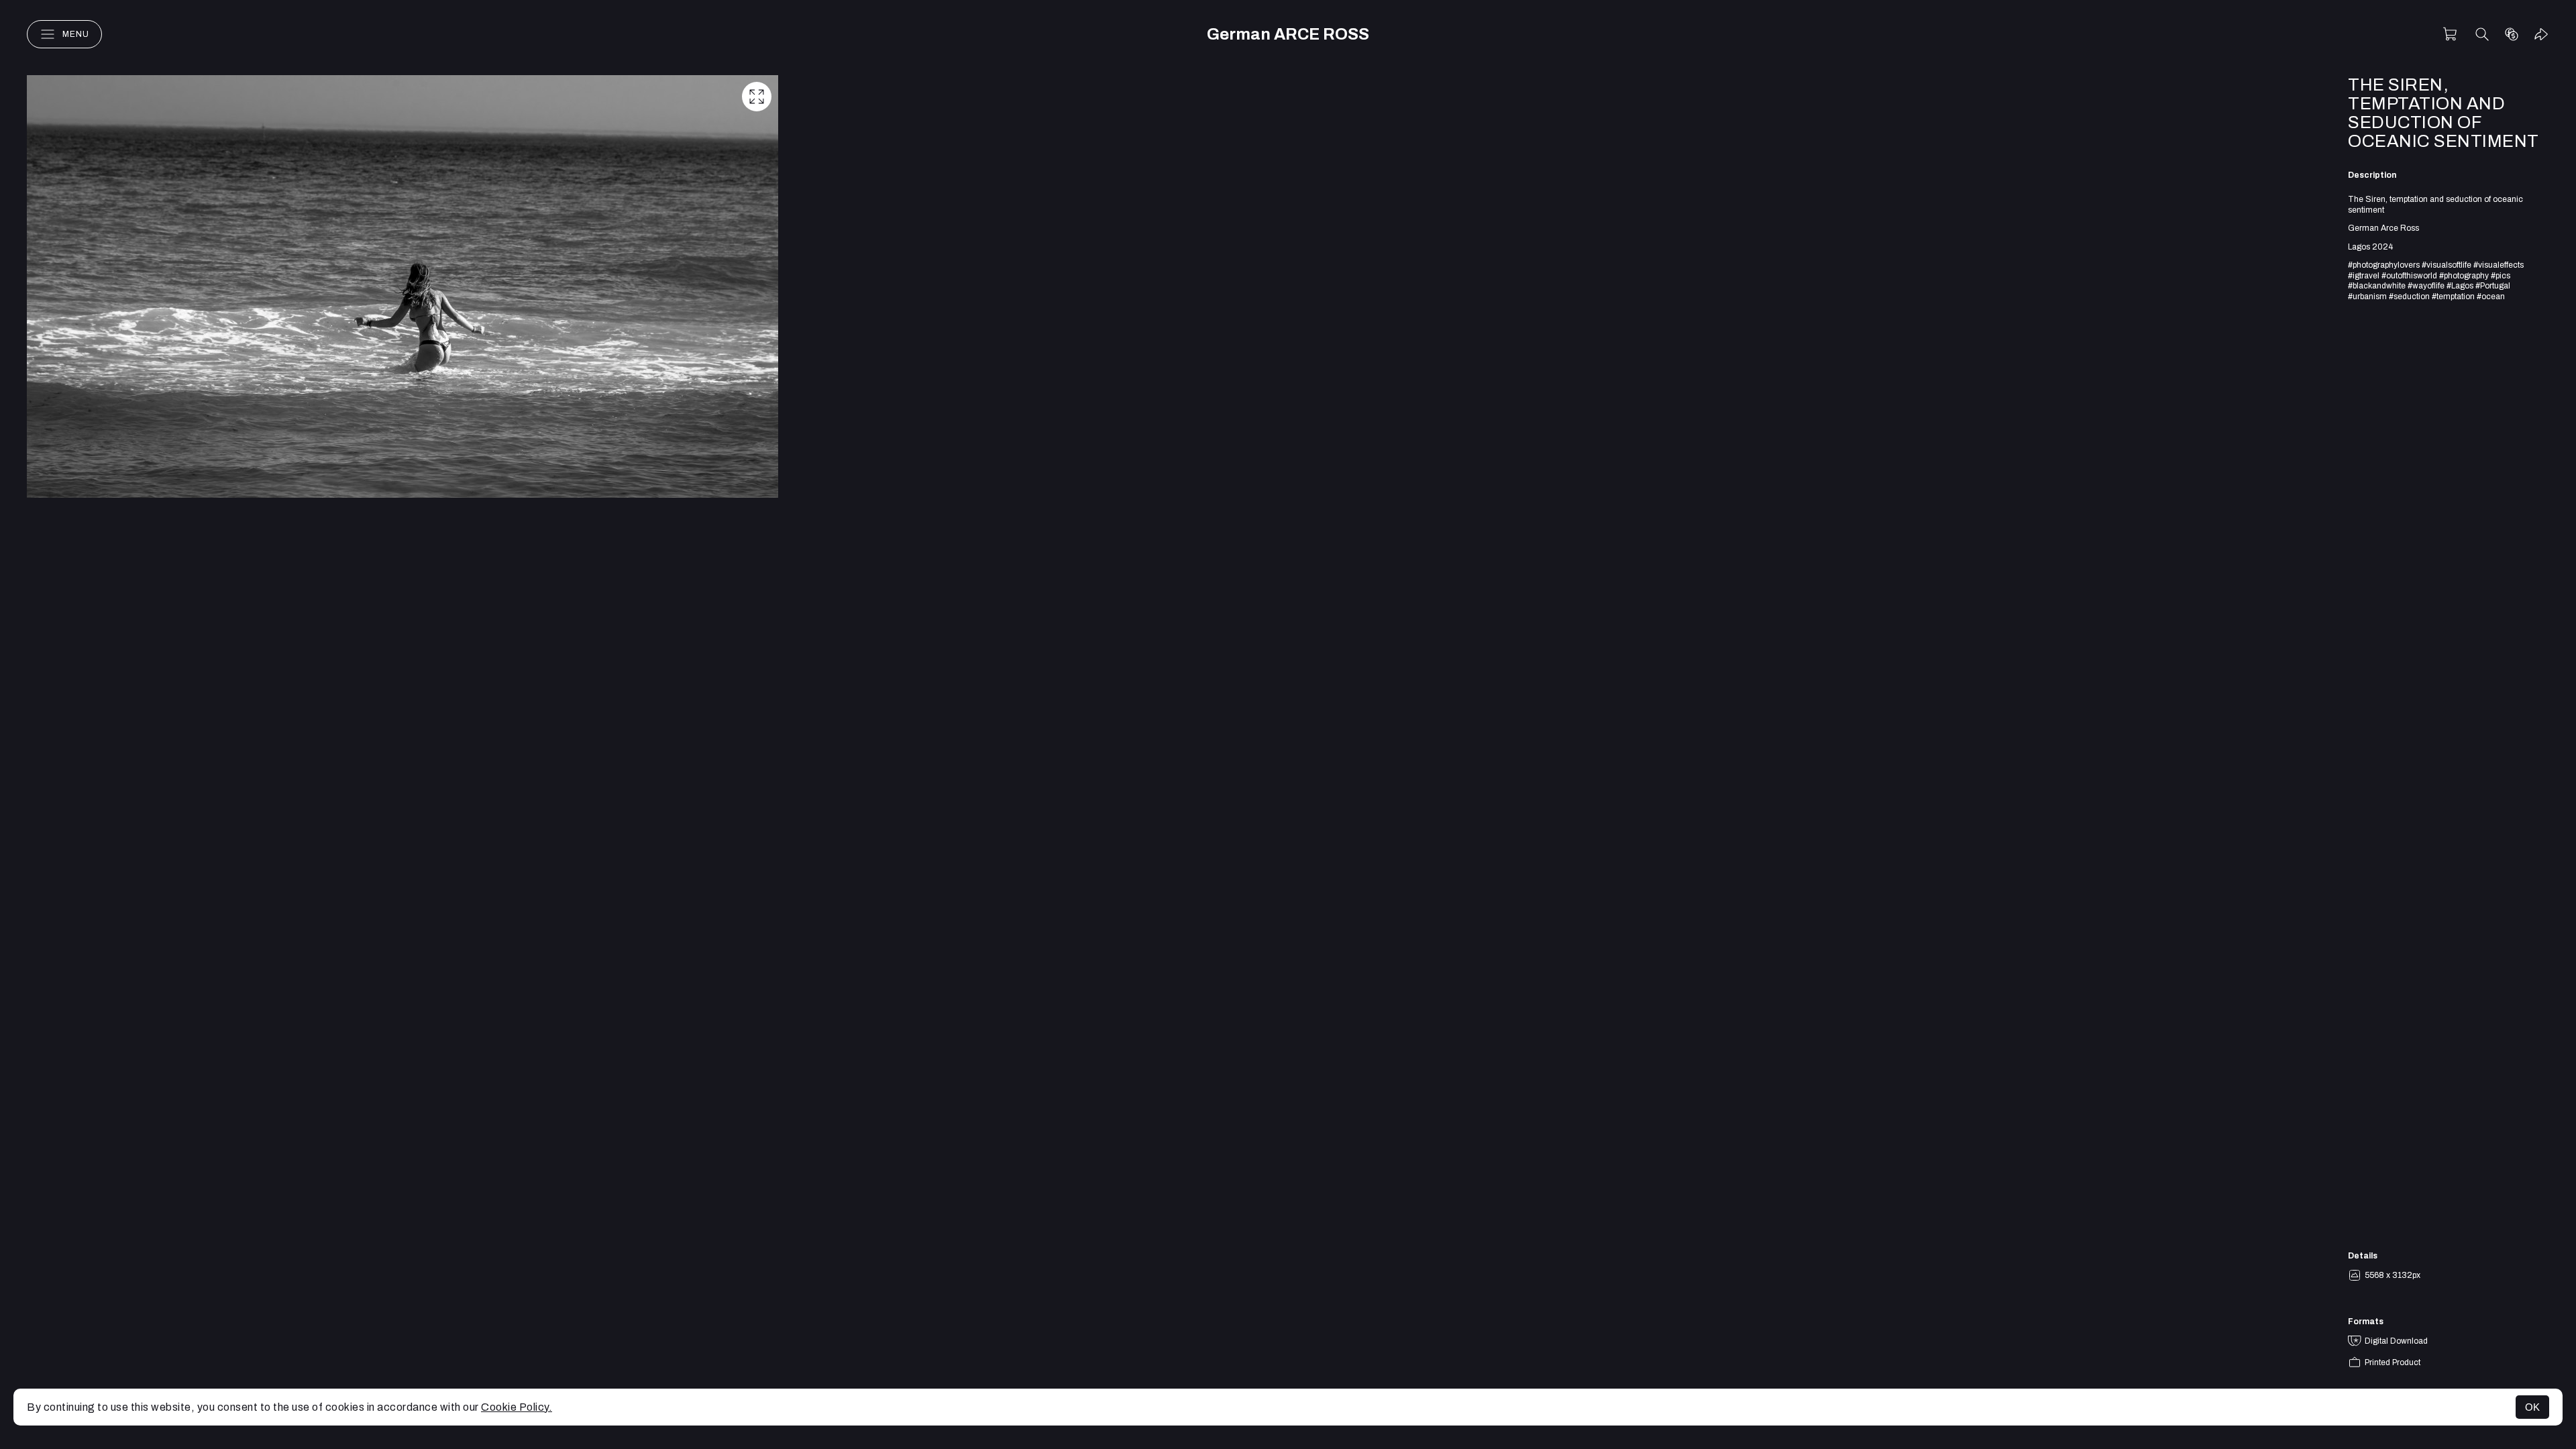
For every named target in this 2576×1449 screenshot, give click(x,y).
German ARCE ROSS (1288, 34)
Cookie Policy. (517, 1407)
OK (2532, 1407)
